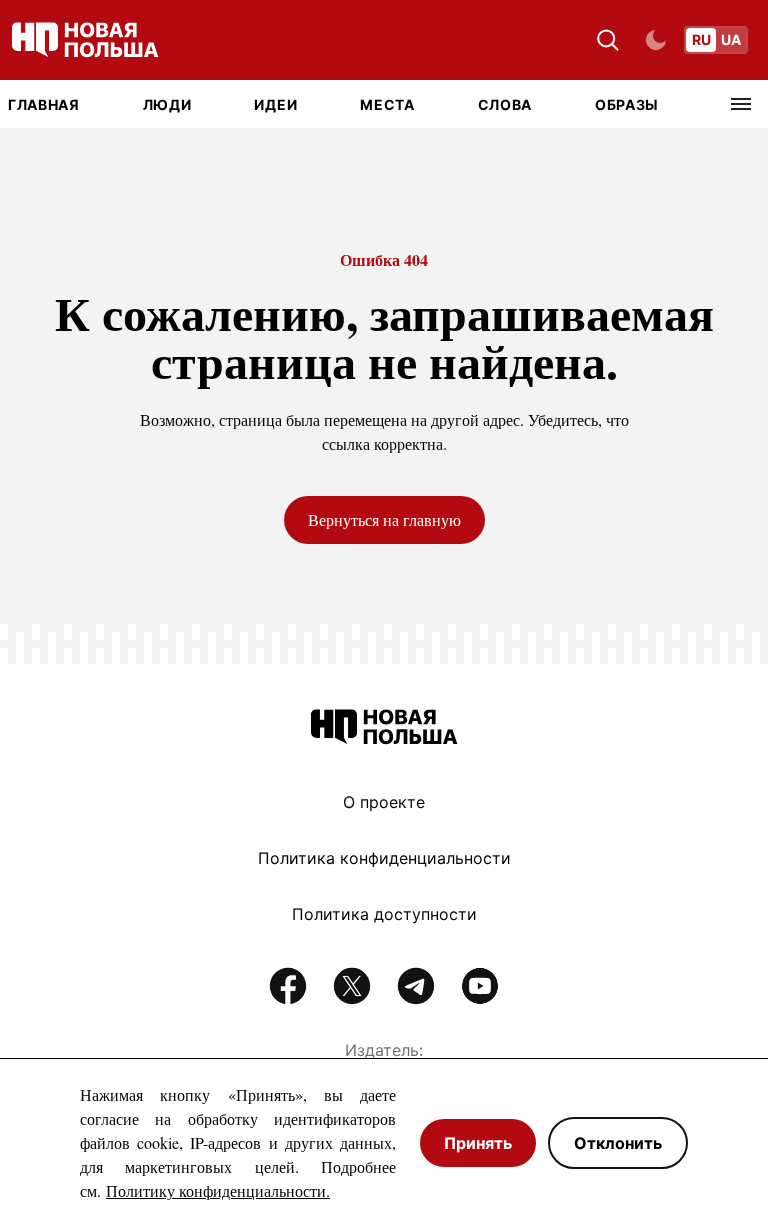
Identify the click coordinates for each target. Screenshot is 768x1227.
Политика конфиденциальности (384, 858)
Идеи (275, 104)
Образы (627, 104)
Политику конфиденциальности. (218, 1190)
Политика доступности (384, 914)
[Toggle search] (608, 40)
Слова (505, 104)
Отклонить (618, 1143)
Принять (478, 1143)
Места (387, 104)
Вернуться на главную (384, 519)
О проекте (384, 802)
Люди (167, 104)
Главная (44, 104)
